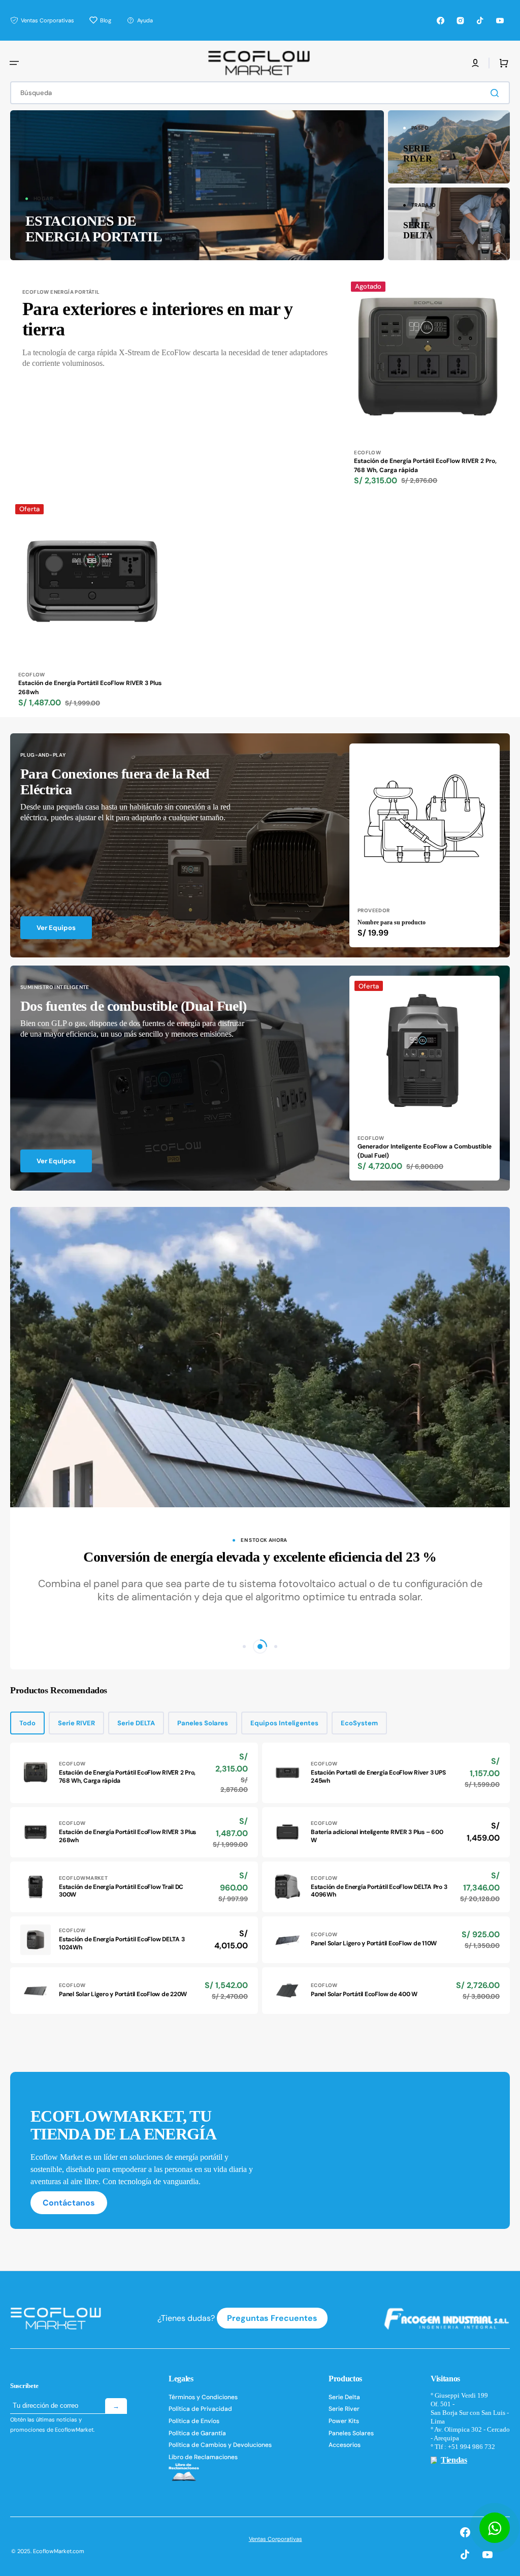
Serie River (344, 2409)
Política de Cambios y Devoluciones (220, 2445)
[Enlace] (197, 185)
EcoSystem (359, 1723)
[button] (14, 63)
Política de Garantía (197, 2433)
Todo (27, 1723)
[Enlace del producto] (428, 386)
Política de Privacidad (200, 2409)
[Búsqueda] (497, 93)
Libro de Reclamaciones (203, 2457)
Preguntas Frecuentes (272, 2318)
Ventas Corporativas (275, 2539)
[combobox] (260, 93)
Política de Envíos (194, 2421)
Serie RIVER (76, 1723)
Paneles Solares (203, 1723)
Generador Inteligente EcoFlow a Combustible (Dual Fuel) (425, 1151)
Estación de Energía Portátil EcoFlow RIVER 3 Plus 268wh (90, 688)
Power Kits (344, 2421)
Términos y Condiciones (203, 2397)
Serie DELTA (136, 1723)
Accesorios (345, 2445)
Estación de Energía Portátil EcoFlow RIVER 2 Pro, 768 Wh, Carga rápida (425, 465)
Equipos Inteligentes (284, 1723)
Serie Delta (344, 2397)
